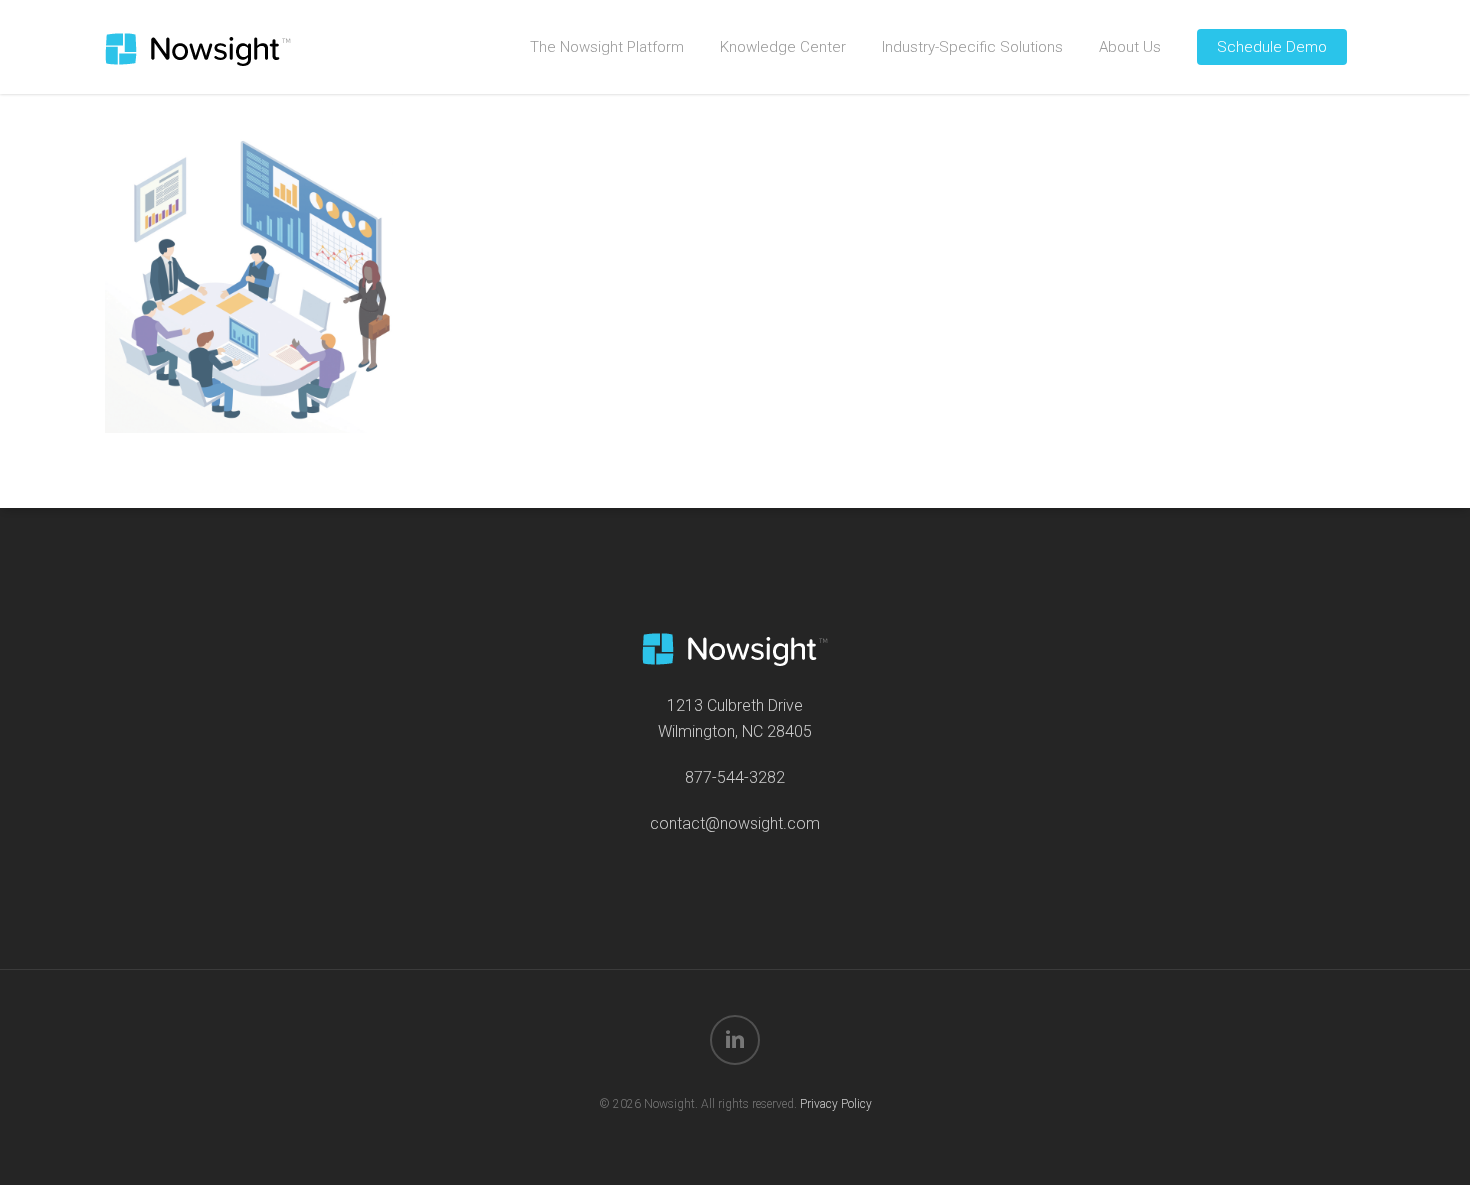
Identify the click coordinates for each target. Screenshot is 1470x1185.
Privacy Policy (836, 1104)
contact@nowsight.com (735, 823)
